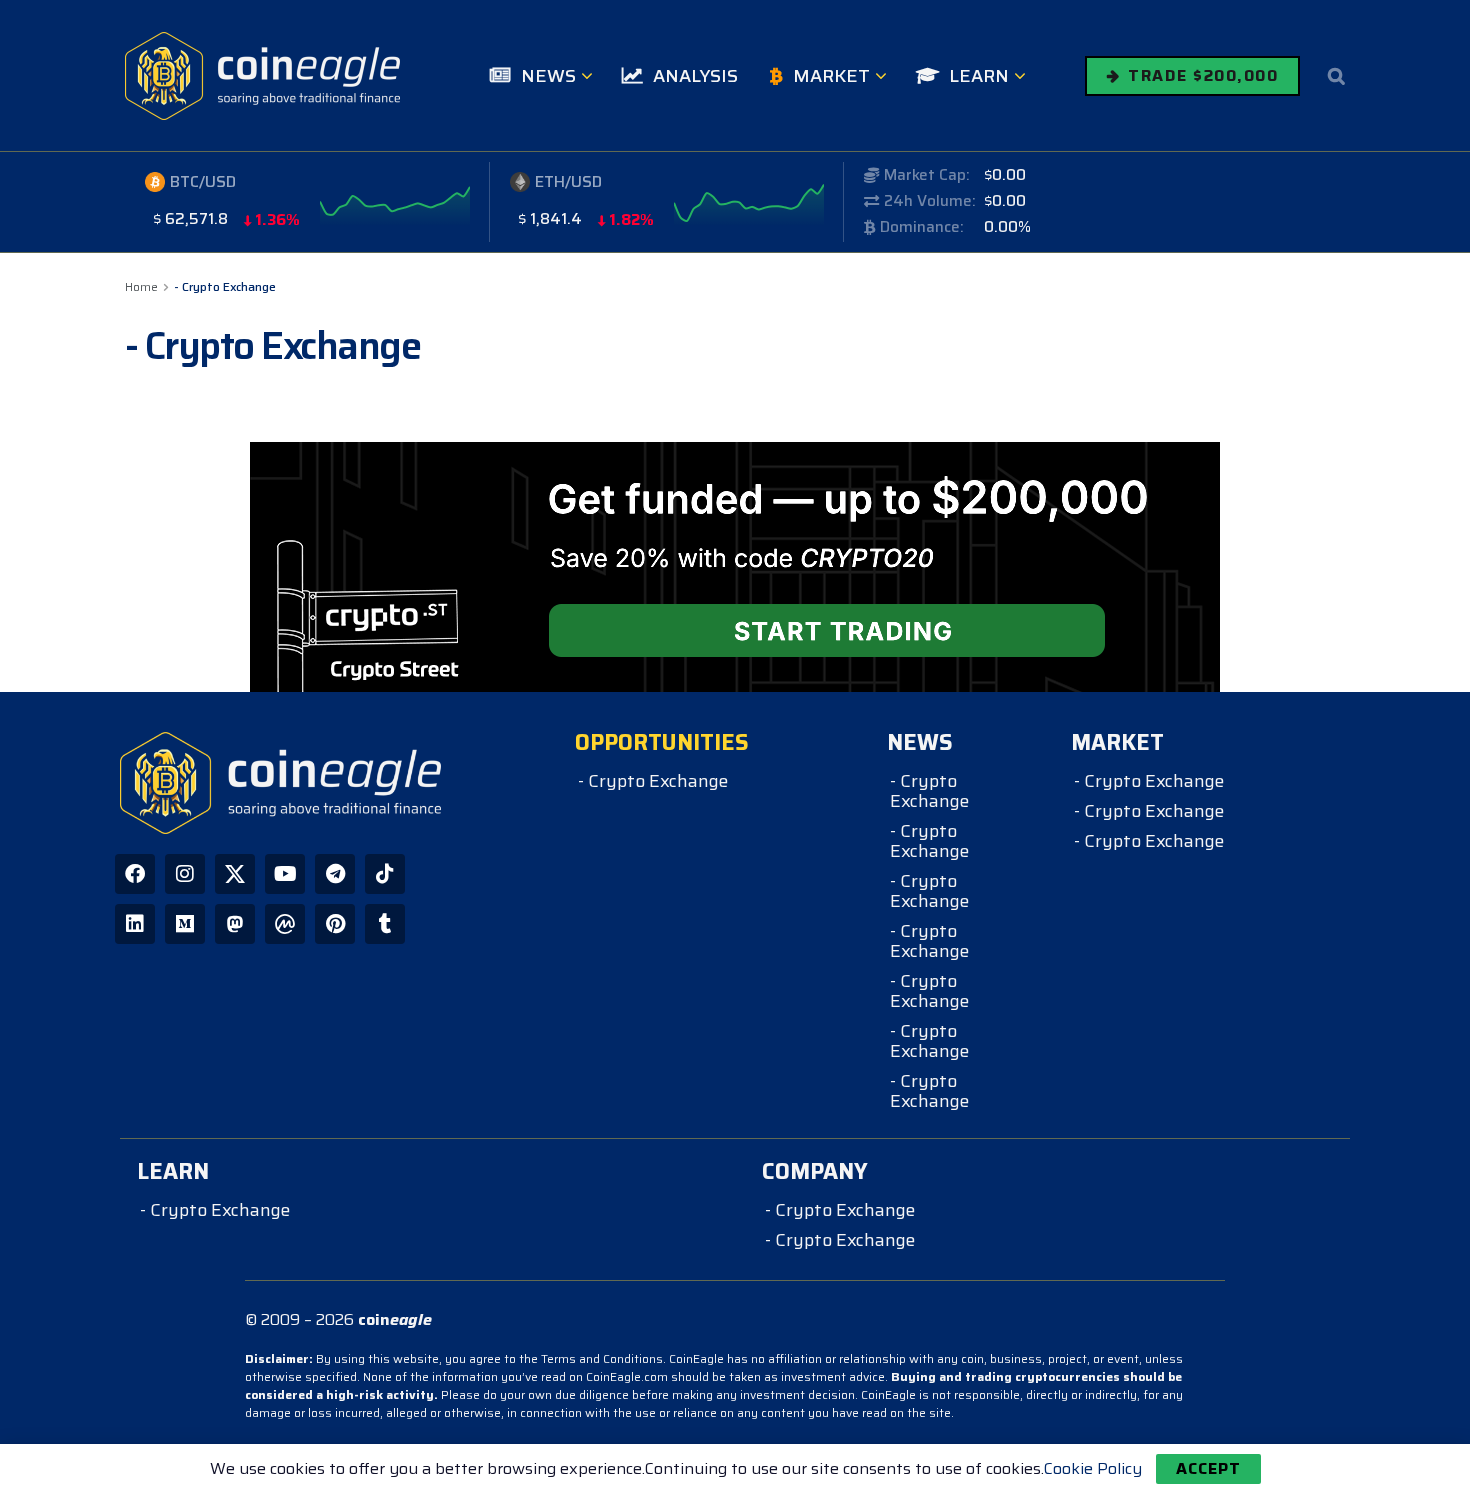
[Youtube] (285, 874)
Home (141, 286)
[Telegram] (335, 874)
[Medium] (185, 924)
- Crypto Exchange (225, 286)
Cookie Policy (1093, 1468)
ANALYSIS (695, 76)
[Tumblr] (385, 924)
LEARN (979, 76)
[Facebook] (135, 874)
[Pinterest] (335, 924)
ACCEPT (1208, 1468)
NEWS (548, 76)
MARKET (831, 76)
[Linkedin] (135, 924)
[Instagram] (185, 874)
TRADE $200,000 (1201, 75)
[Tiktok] (385, 874)
